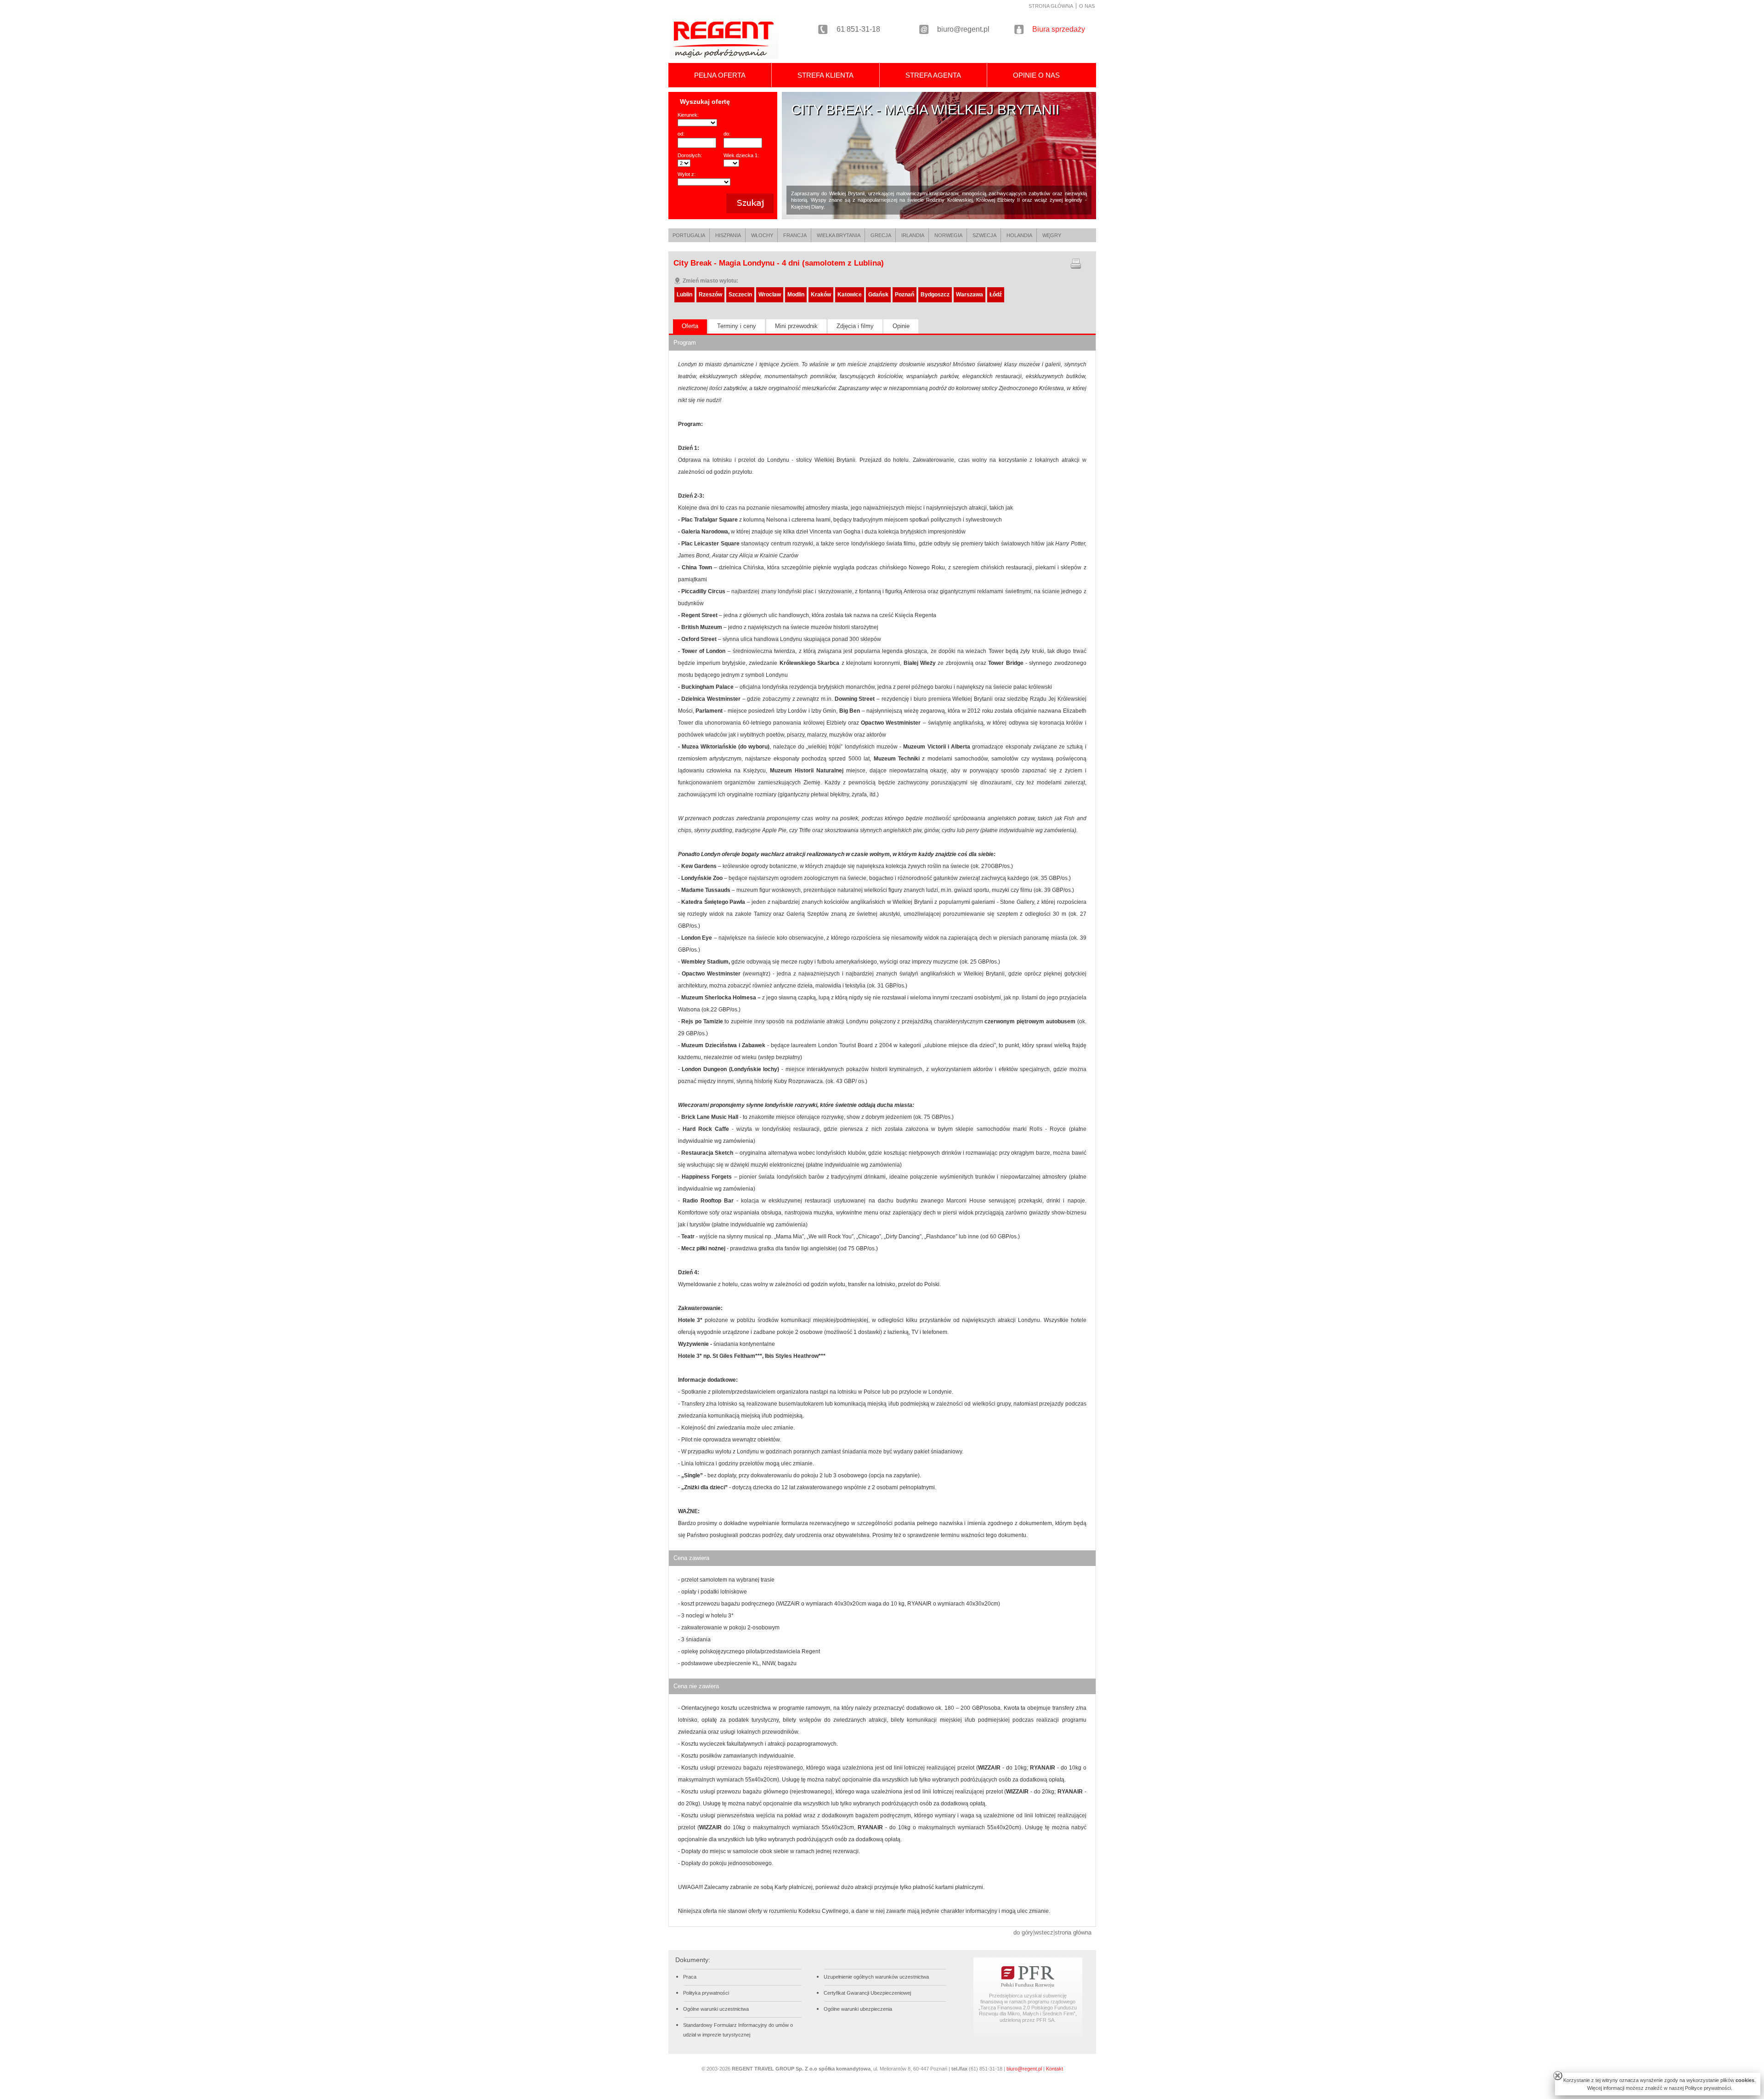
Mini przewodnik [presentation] (796, 326)
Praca (690, 1977)
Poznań (905, 295)
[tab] (690, 327)
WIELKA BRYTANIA (839, 235)
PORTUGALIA (689, 235)
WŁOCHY (762, 235)
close (1558, 2076)
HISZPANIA (728, 235)
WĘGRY (1052, 235)
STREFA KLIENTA (825, 75)
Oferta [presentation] (690, 326)
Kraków (821, 295)
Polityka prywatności (706, 1993)
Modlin (796, 295)
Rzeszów (710, 295)
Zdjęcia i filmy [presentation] (855, 326)
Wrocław (770, 295)
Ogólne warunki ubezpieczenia (858, 2009)
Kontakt (1054, 2069)
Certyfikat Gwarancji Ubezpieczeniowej (867, 1993)
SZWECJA (984, 235)
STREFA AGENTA (933, 75)
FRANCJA (795, 235)
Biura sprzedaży (1059, 29)
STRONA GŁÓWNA (1051, 6)
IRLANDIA (913, 235)
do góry (1023, 1932)
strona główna (1073, 1932)
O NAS (1087, 6)
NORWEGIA (948, 235)
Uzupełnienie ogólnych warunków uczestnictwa (876, 1977)
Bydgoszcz (935, 295)
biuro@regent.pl (963, 29)
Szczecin (740, 295)
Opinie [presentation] (901, 326)
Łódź (996, 295)
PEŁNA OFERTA (720, 75)
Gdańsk (878, 295)
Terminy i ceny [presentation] (737, 326)
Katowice (850, 295)
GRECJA (881, 235)
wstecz (1044, 1932)
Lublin (684, 295)
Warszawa (970, 295)
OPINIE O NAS (1036, 75)
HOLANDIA (1019, 235)
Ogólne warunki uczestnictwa (716, 2009)
